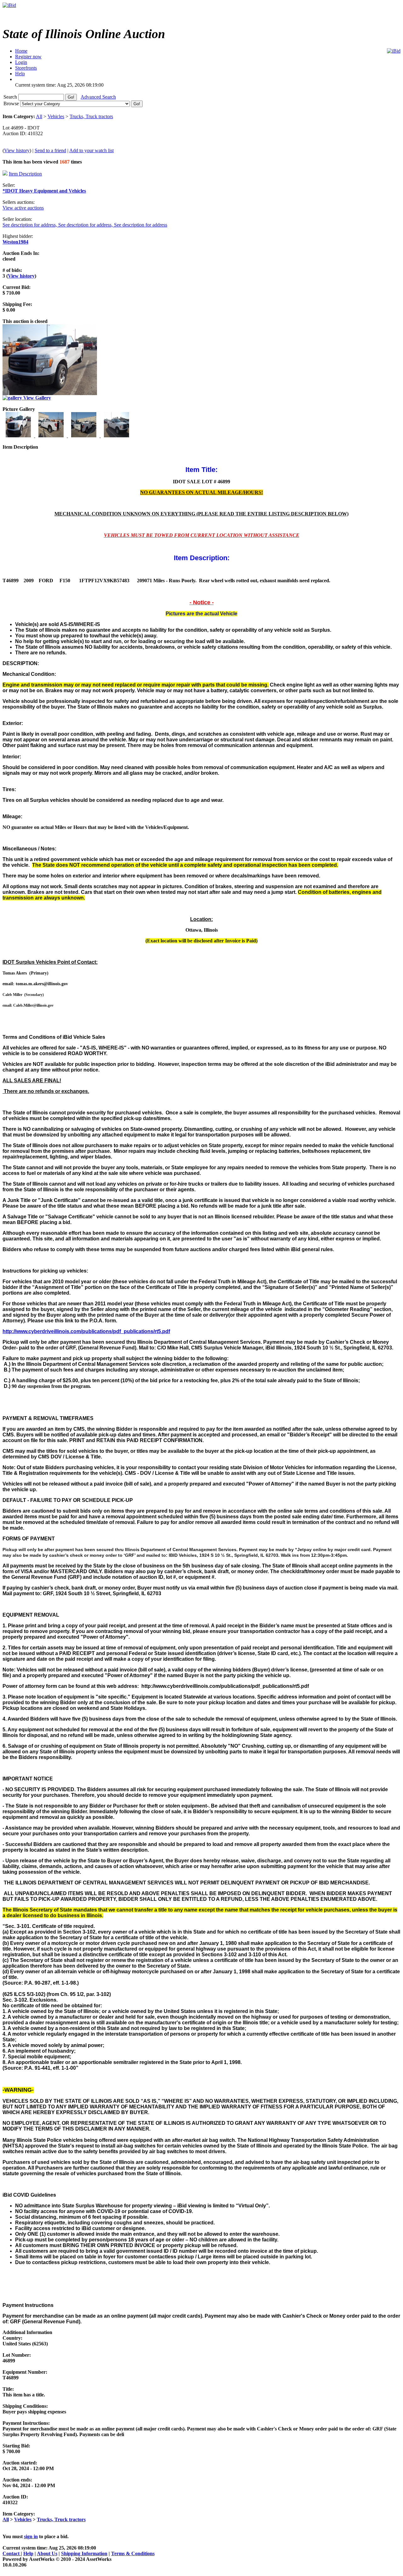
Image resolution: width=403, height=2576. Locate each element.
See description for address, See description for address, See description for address (85, 225)
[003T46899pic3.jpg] (84, 436)
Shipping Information (84, 2553)
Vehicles (56, 116)
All (39, 116)
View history (17, 150)
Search (11, 97)
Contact (12, 2553)
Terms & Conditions (133, 2553)
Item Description (25, 174)
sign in (31, 2536)
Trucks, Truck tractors (91, 116)
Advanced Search (98, 97)
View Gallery (37, 398)
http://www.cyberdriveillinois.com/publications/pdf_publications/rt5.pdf (86, 1331)
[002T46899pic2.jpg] (52, 436)
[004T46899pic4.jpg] (116, 436)
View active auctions (23, 208)
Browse (12, 103)
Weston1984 (15, 242)
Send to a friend (50, 150)
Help (28, 2553)
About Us (47, 2553)
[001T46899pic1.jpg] (19, 436)
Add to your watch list (91, 150)
